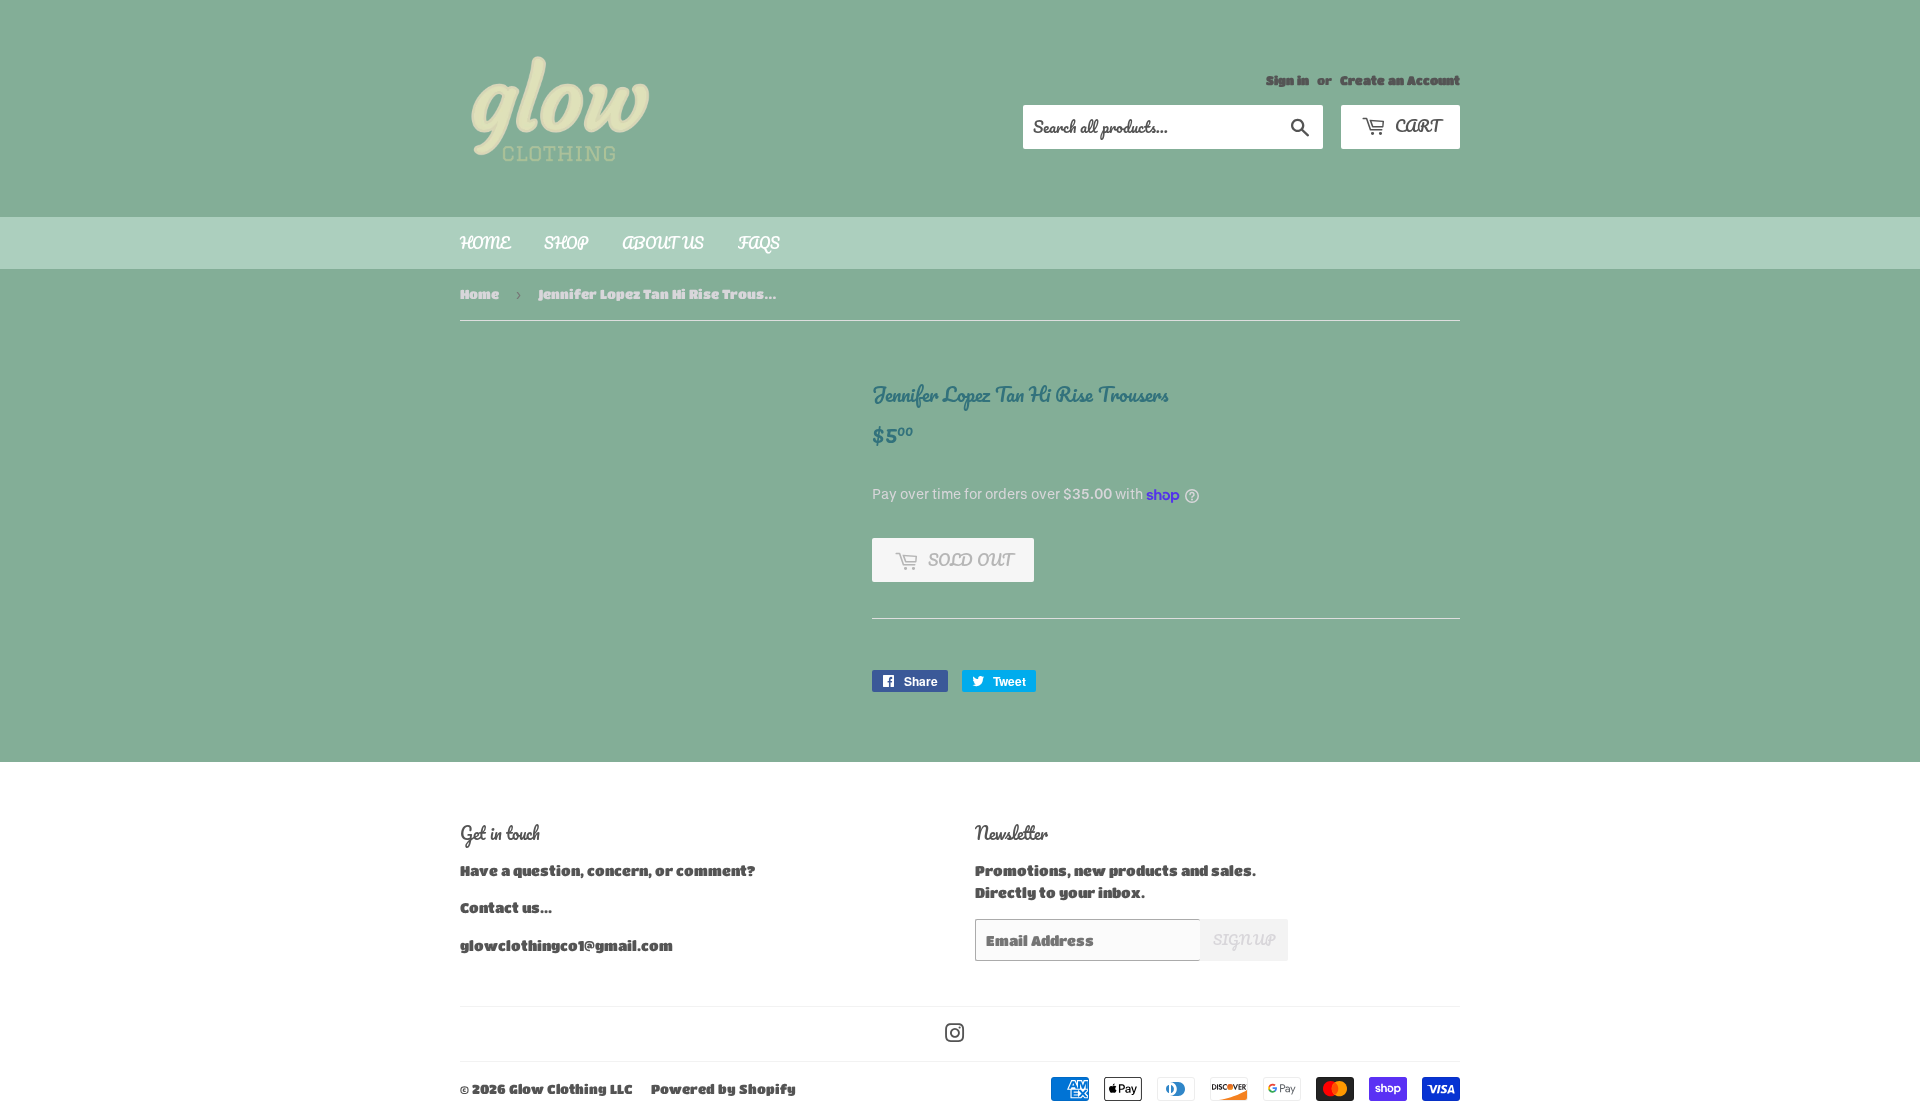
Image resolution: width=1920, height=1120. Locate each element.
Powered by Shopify (723, 1088)
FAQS (759, 243)
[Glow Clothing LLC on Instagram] (955, 1035)
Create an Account (1400, 80)
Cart (1415, 125)
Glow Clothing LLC (571, 1088)
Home (485, 243)
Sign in (1287, 80)
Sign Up (1244, 939)
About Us (663, 243)
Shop (566, 243)
